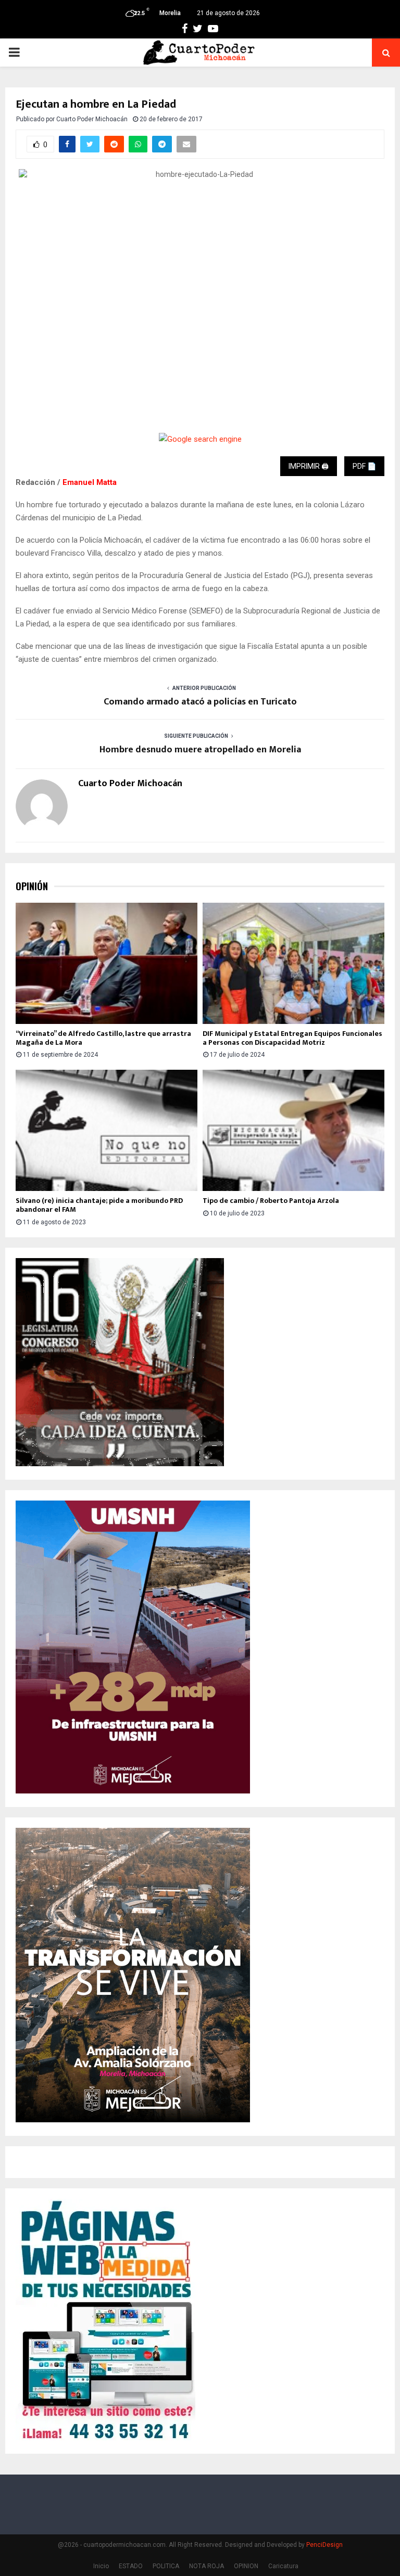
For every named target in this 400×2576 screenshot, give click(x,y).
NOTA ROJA (207, 2566)
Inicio (101, 2566)
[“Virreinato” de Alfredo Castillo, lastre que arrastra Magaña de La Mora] (107, 963)
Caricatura (283, 2566)
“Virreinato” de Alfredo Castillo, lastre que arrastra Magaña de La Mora (103, 1038)
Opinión (32, 886)
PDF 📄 (364, 466)
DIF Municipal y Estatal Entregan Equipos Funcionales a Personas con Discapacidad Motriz (292, 1038)
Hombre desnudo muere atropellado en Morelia (200, 750)
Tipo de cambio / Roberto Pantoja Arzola (271, 1201)
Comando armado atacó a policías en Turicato (200, 702)
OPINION (246, 2566)
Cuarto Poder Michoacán (92, 119)
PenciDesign (324, 2545)
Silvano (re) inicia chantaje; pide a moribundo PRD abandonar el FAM (99, 1205)
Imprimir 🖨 (309, 466)
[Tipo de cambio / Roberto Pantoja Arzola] (293, 1130)
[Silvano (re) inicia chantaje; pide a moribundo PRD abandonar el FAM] (107, 1130)
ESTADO (131, 2566)
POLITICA (166, 2566)
